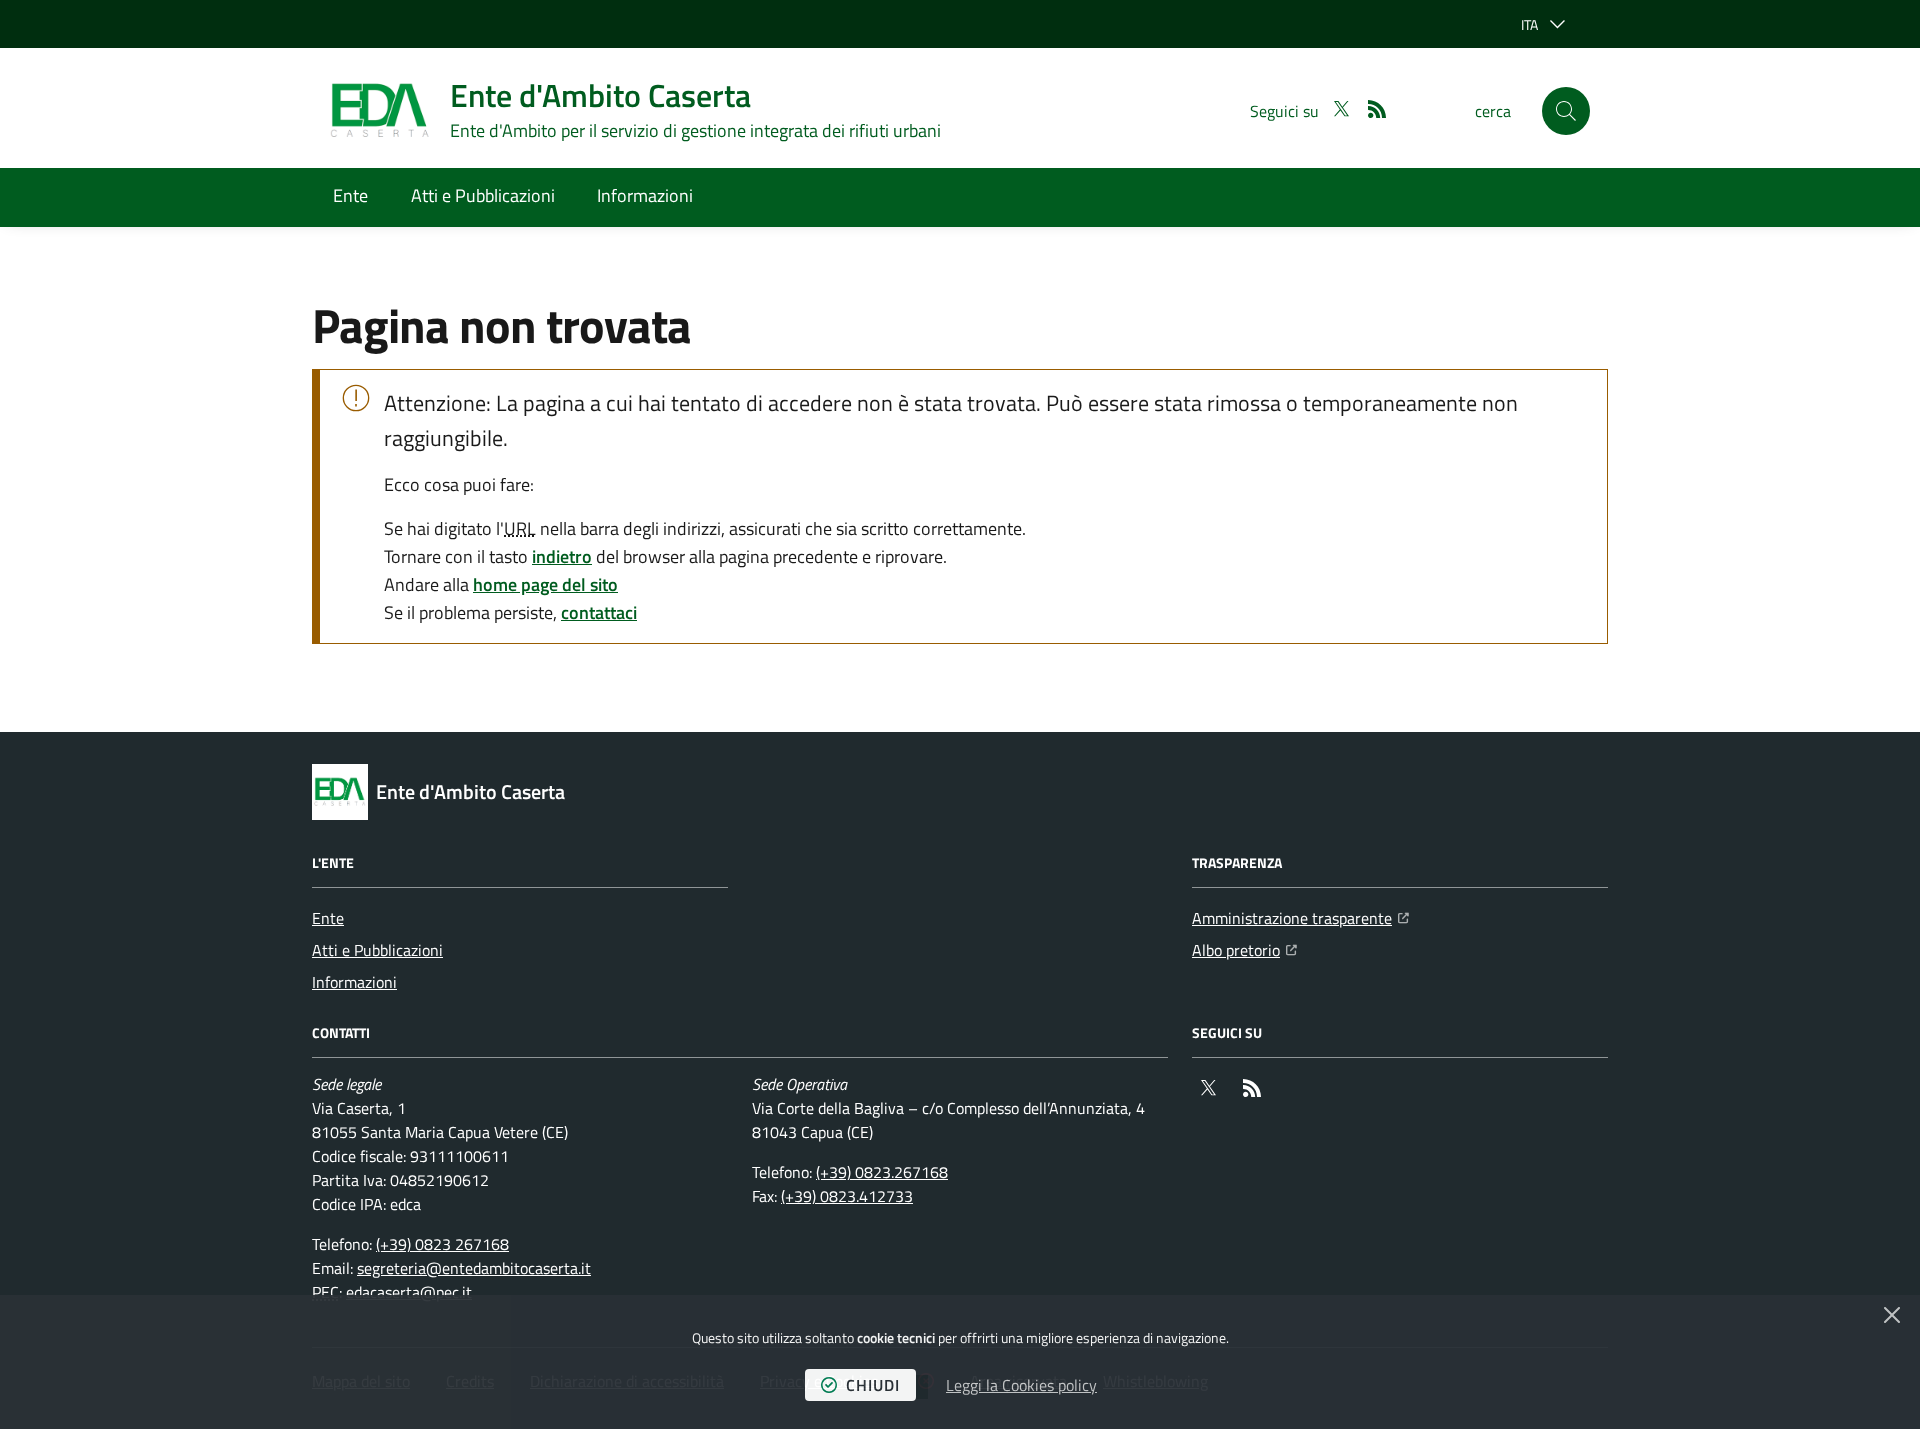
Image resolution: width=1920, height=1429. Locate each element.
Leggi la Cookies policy (1021, 1385)
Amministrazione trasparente (1300, 917)
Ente (350, 195)
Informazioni (645, 195)
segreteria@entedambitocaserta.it (474, 1268)
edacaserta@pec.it (409, 1292)
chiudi (873, 1385)
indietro (562, 556)
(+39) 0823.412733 (847, 1196)
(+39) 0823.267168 (882, 1172)
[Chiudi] (1892, 1315)
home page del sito (545, 584)
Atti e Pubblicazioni (483, 195)
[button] (1566, 111)
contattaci (599, 612)
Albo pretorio (1244, 949)
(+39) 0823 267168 (442, 1244)
